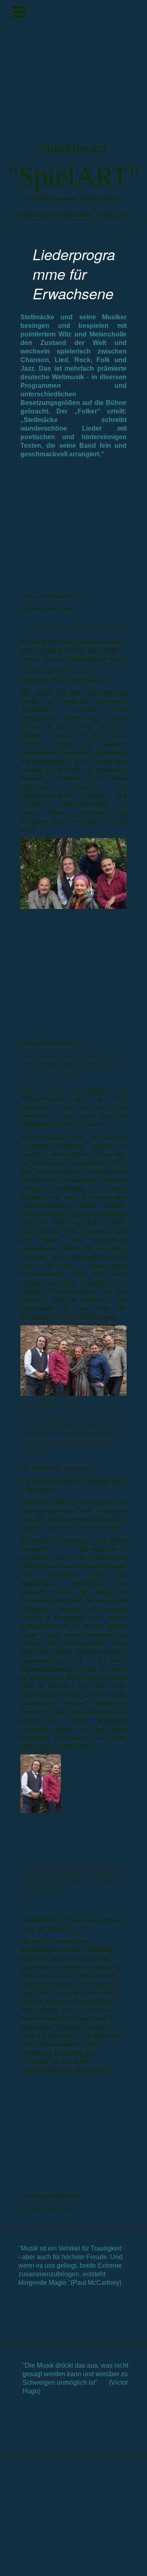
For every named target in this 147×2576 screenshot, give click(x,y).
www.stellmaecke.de (51, 596)
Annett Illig (36, 659)
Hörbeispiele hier (47, 609)
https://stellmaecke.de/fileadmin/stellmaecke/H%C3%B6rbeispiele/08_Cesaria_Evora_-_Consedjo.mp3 (73, 1064)
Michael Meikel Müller (90, 1528)
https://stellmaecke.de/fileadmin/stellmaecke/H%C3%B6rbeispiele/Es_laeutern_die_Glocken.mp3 (73, 1881)
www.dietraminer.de (50, 2196)
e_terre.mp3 (36, 1450)
